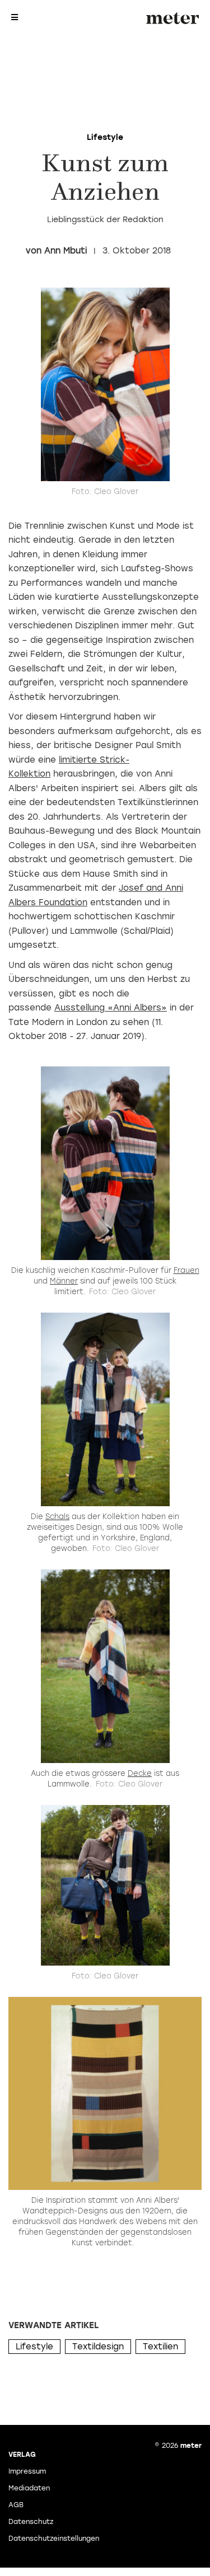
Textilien (160, 2347)
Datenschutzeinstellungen (54, 2539)
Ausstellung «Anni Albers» (111, 1008)
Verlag (22, 2455)
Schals (57, 1517)
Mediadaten (29, 2488)
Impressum (27, 2471)
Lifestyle (34, 2347)
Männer (64, 1281)
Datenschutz (31, 2522)
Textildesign (98, 2347)
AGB (16, 2505)
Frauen (186, 1270)
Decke (140, 1773)
